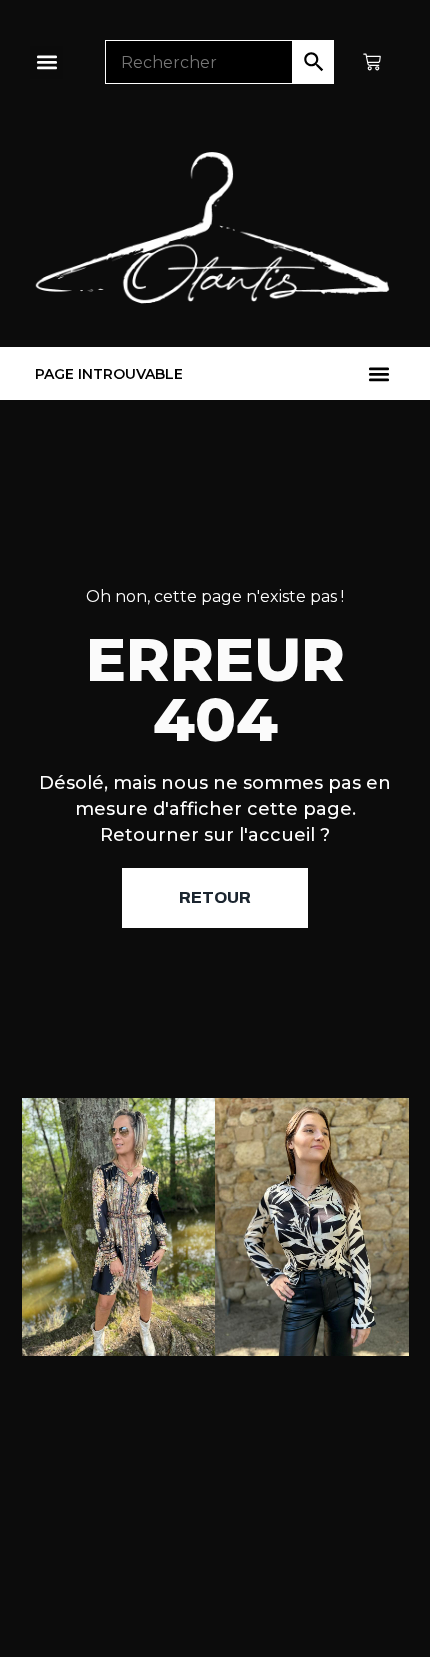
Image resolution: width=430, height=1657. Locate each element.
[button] (46, 62)
